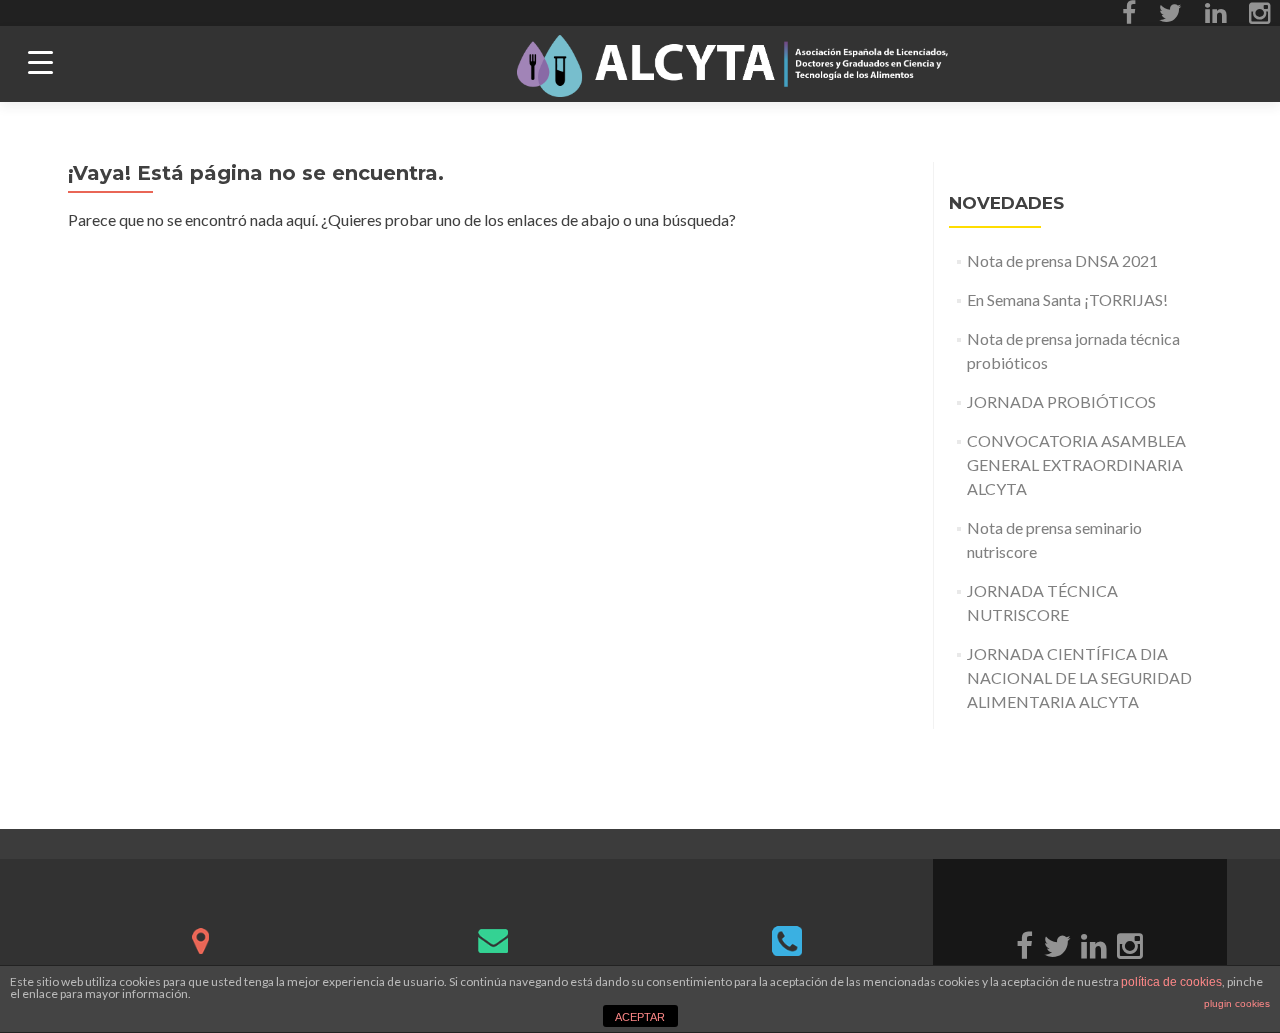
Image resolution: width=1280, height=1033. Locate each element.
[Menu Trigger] (40, 62)
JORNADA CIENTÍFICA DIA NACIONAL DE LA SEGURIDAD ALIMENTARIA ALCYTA (1079, 677)
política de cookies (1171, 982)
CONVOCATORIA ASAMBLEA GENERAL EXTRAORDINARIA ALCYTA (1076, 464)
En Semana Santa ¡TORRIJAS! (1067, 299)
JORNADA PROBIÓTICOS (1061, 401)
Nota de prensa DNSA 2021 (1062, 260)
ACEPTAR (640, 1017)
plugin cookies (1237, 1003)
